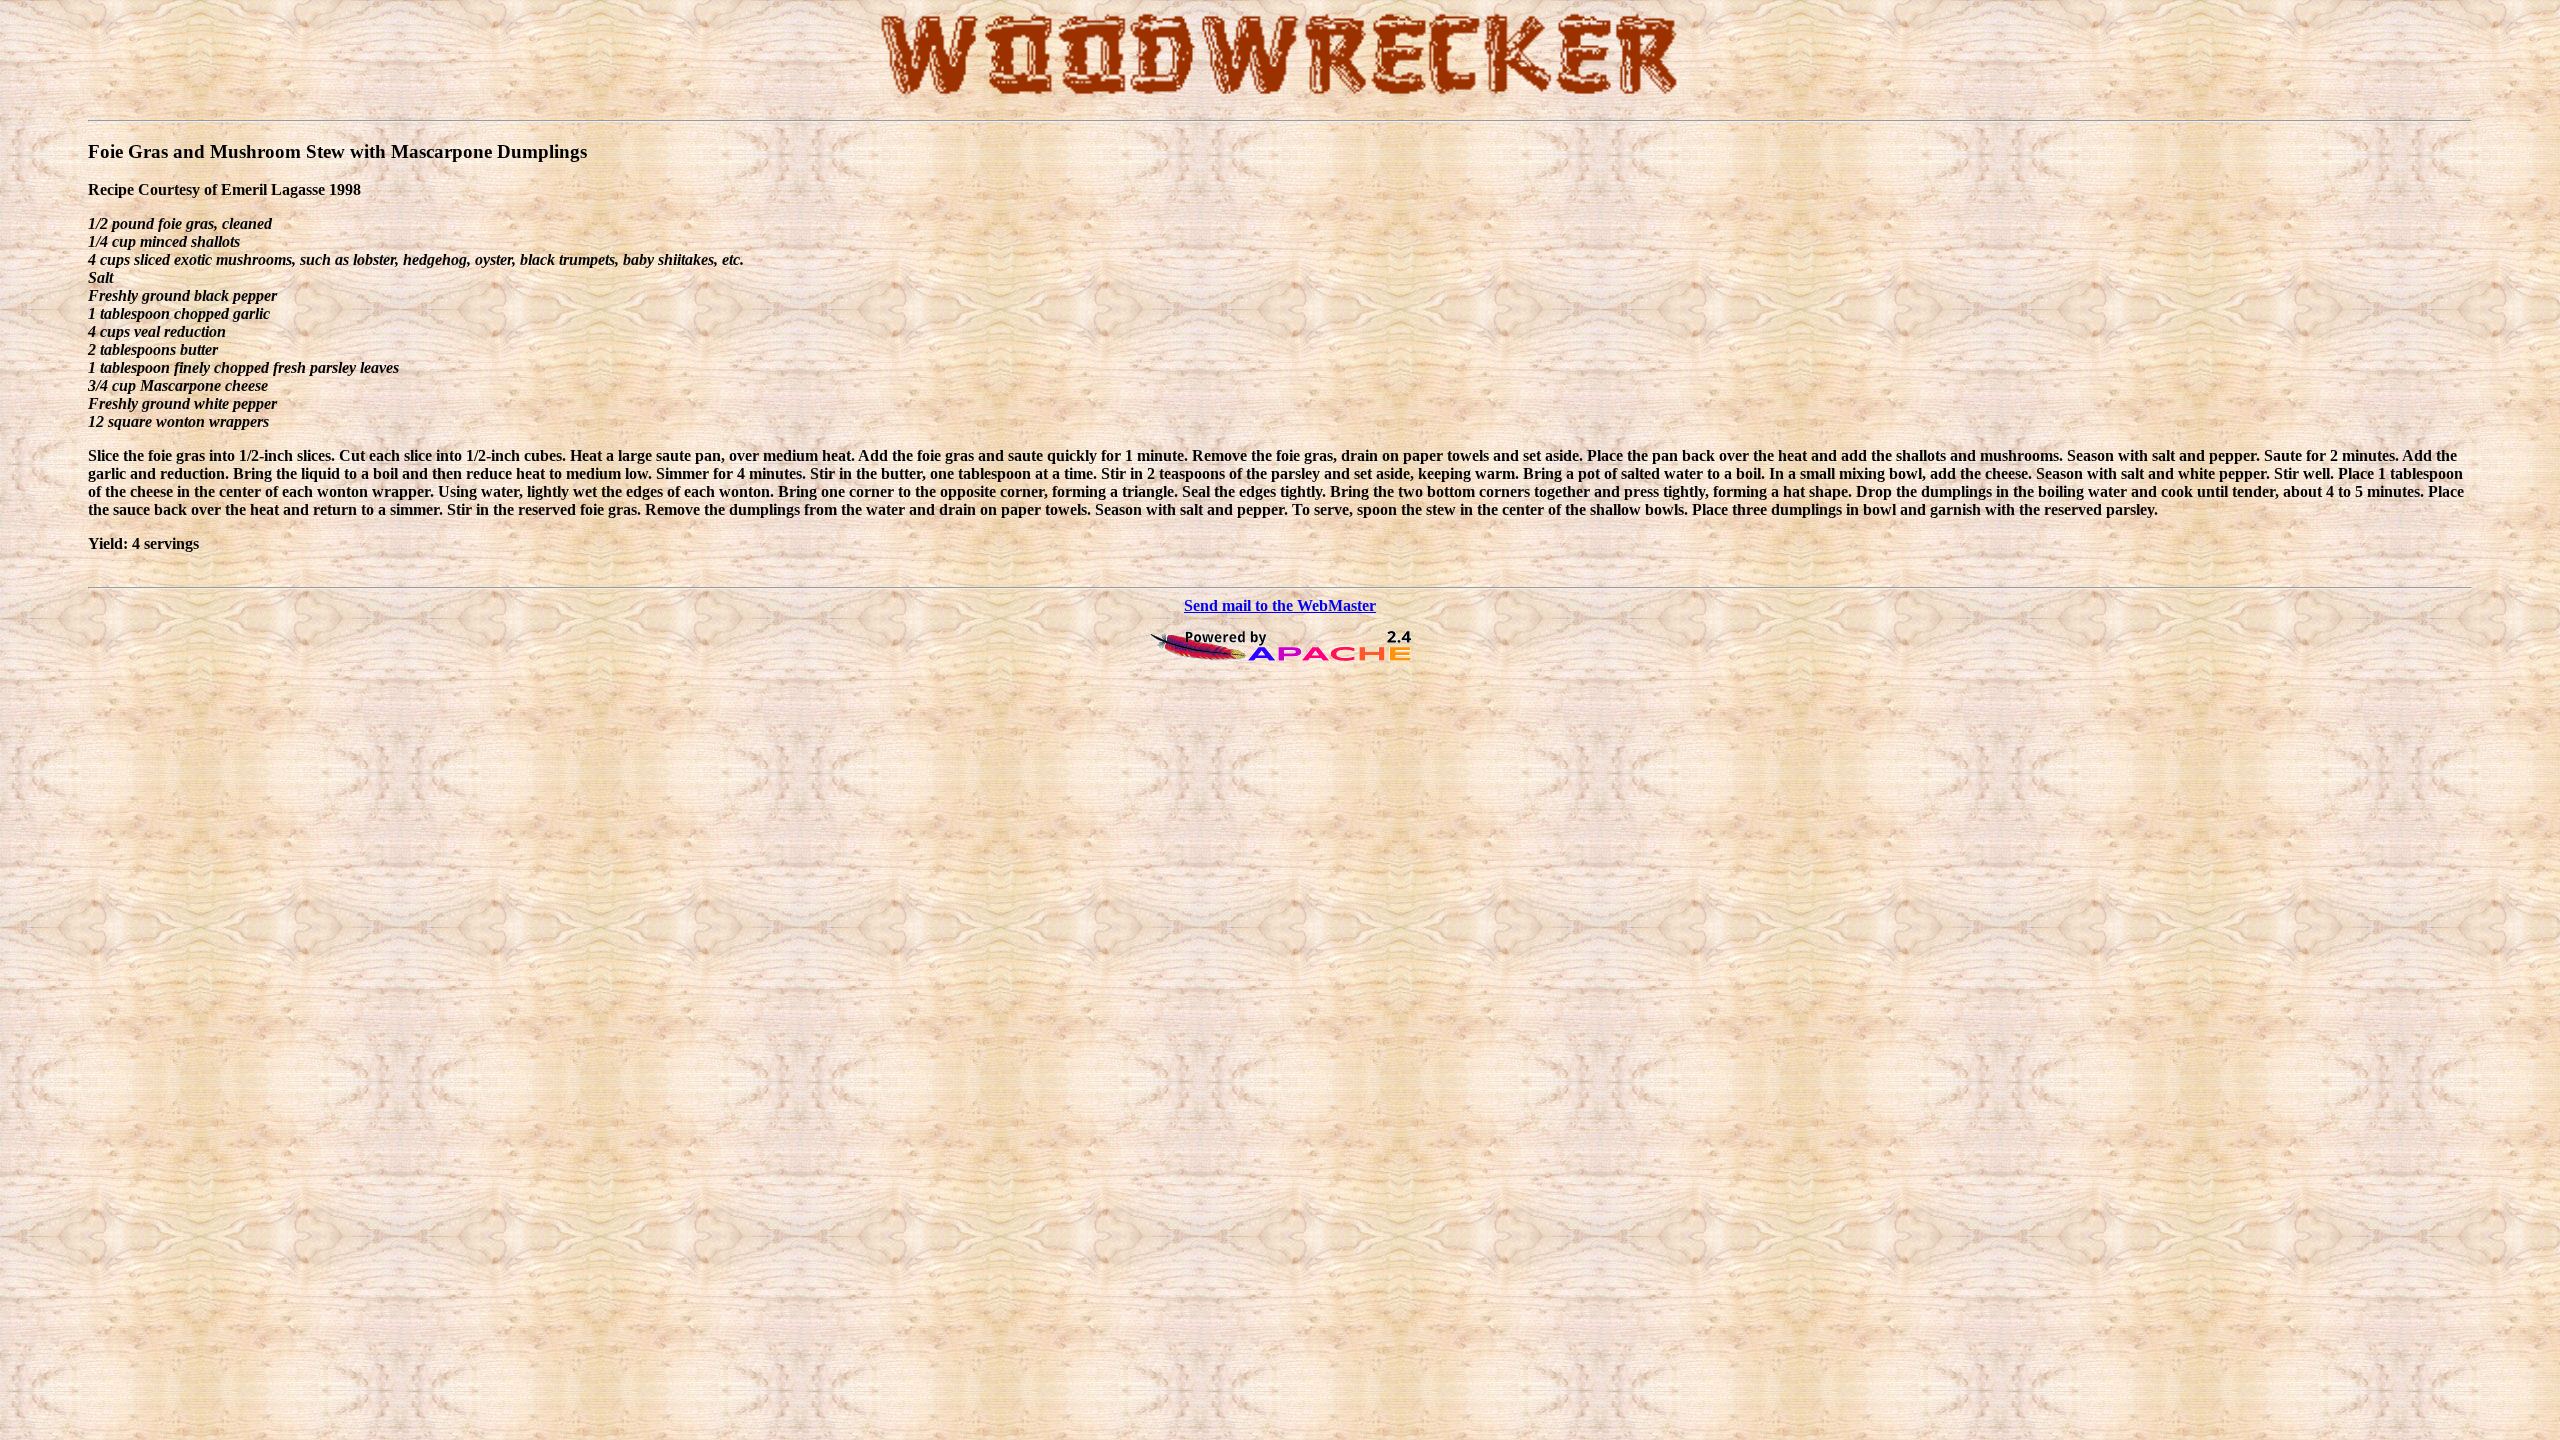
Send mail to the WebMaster (1280, 605)
